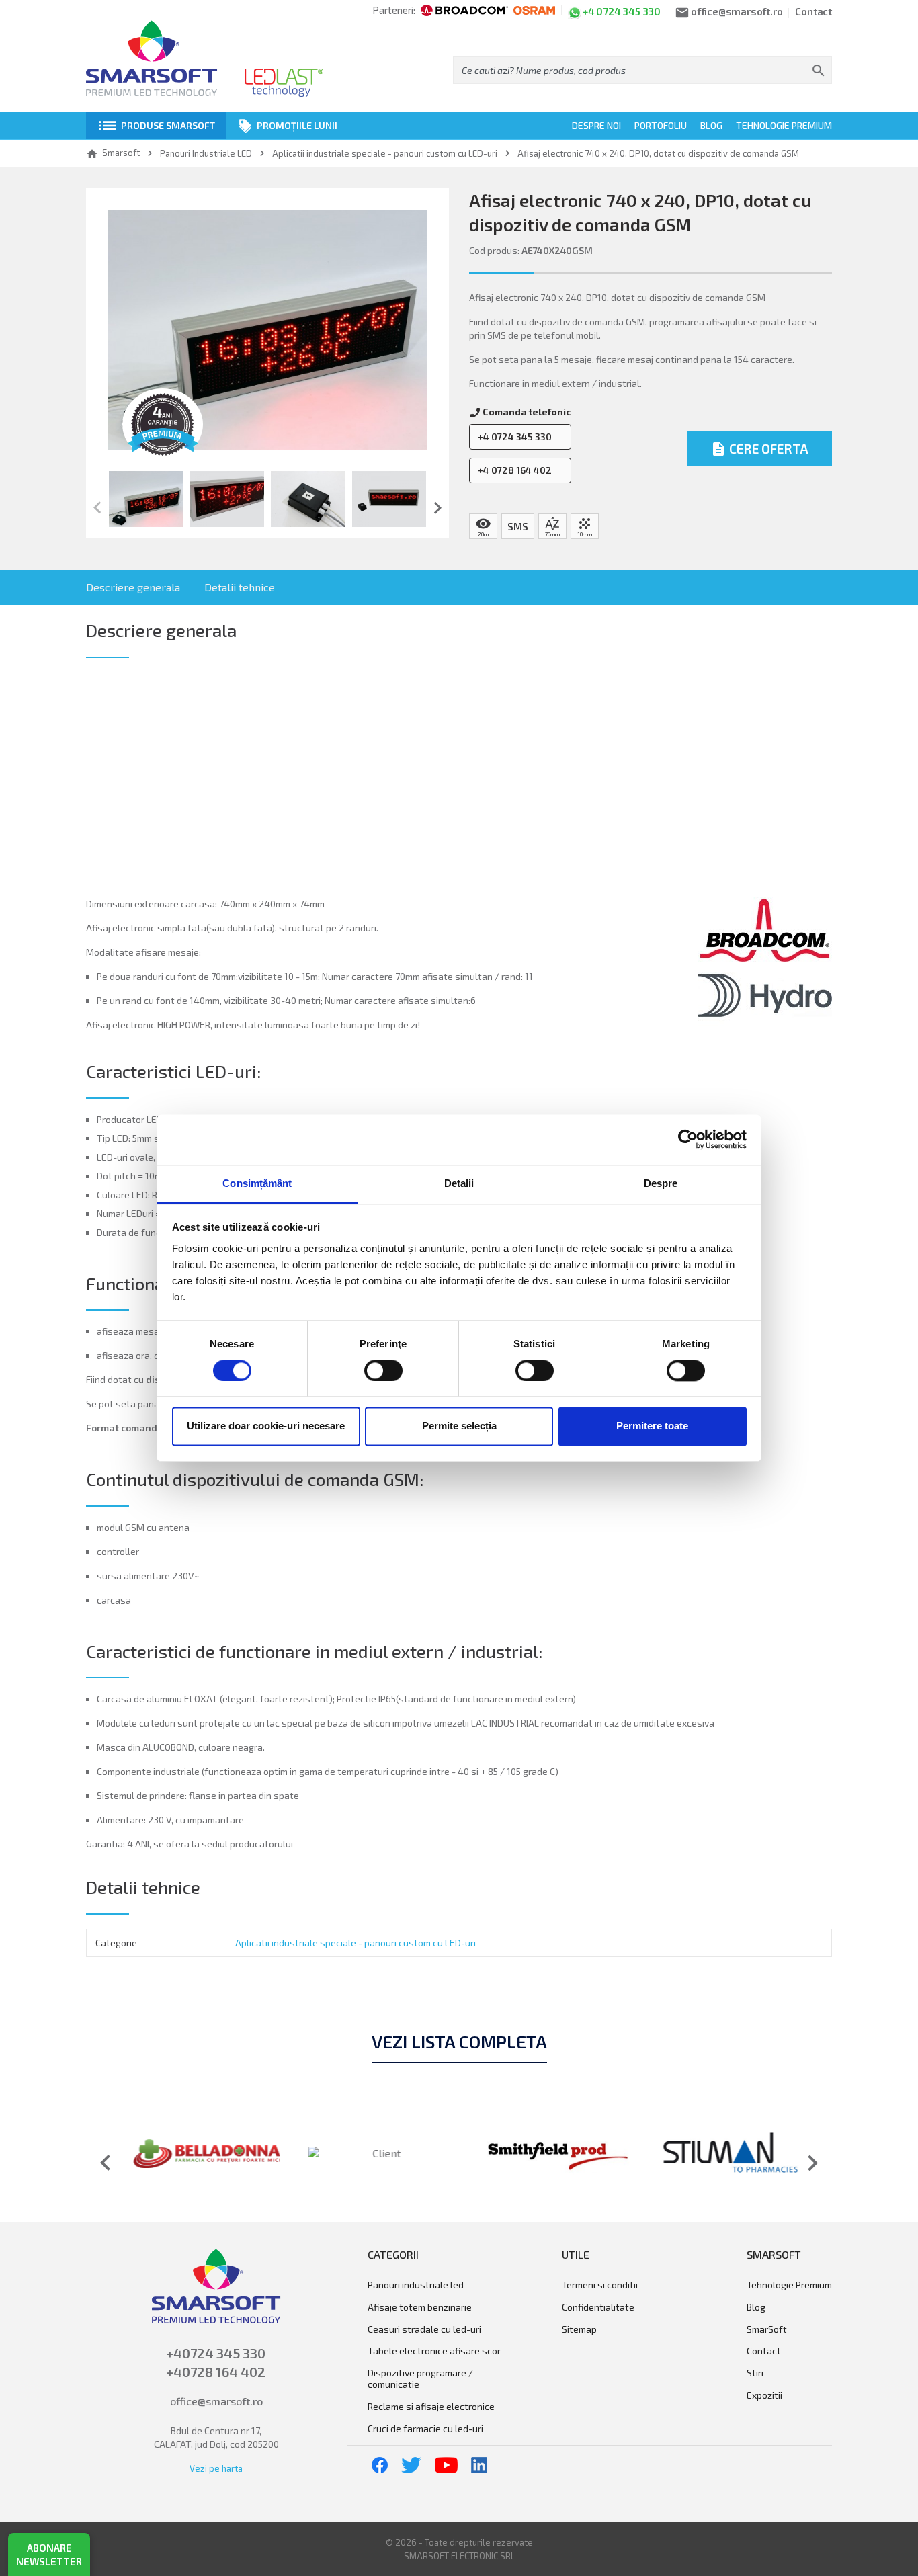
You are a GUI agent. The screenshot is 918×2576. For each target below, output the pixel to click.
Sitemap (579, 2329)
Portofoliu (661, 125)
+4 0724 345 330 (515, 437)
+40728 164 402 (216, 2372)
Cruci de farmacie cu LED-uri (425, 2429)
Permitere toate (652, 1426)
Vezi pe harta (216, 2468)
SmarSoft (767, 2329)
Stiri (755, 2373)
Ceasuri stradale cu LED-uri (424, 2329)
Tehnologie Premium (784, 125)
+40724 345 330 (216, 2353)
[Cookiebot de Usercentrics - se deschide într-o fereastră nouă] (688, 1139)
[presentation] (97, 508)
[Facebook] (380, 2464)
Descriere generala (133, 587)
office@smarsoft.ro (216, 2401)
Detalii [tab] (459, 1183)
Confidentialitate (598, 2307)
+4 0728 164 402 (515, 470)
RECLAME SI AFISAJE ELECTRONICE (431, 2407)
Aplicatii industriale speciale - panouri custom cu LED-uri (356, 1943)
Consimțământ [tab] (257, 1183)
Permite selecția (459, 1426)
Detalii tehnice (240, 587)
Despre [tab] (661, 1183)
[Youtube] (446, 2464)
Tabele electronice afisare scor (434, 2351)
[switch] (383, 1370)
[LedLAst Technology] (284, 83)
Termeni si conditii (600, 2285)
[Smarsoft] (152, 59)
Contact (813, 12)
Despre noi (596, 125)
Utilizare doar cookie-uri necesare (266, 1426)
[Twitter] (411, 2464)
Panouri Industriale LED (416, 2285)
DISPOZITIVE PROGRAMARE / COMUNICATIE (420, 2379)
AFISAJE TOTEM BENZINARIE (420, 2307)
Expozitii (764, 2395)
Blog (711, 125)
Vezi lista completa (459, 2042)
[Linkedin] (479, 2464)
